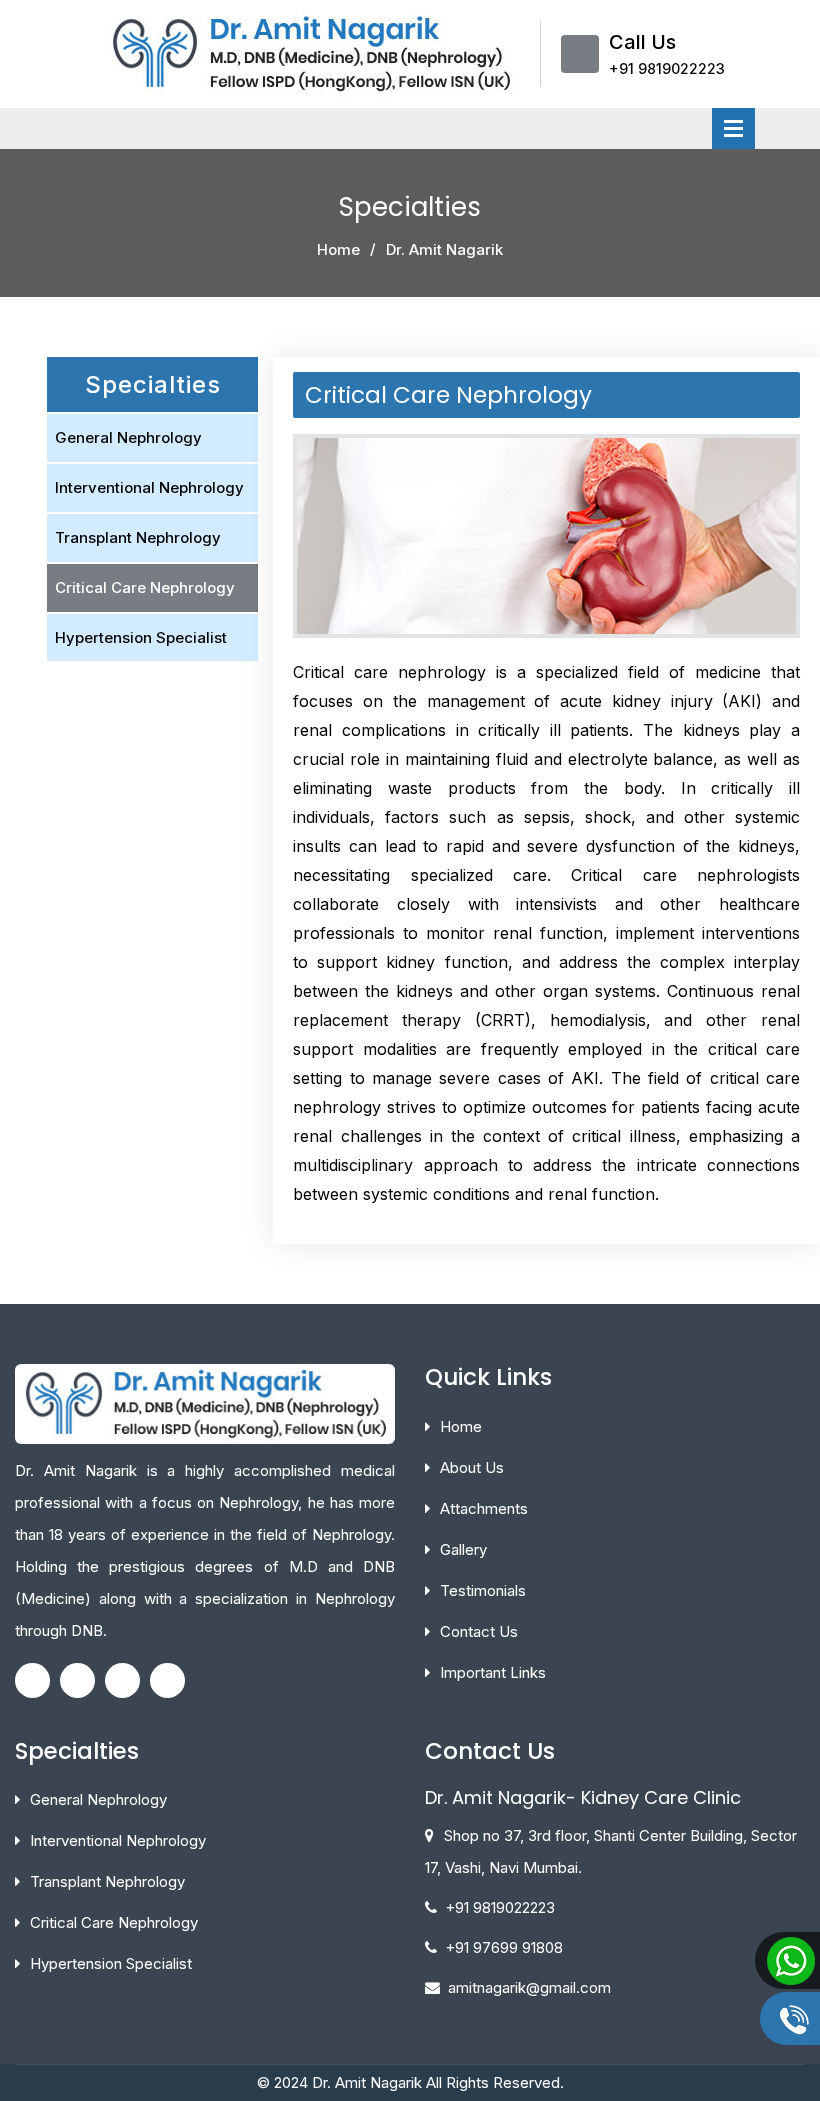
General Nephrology (128, 437)
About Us (472, 1467)
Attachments (484, 1508)
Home (338, 249)
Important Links (493, 1672)
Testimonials (483, 1590)
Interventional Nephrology (149, 487)
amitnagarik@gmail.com (529, 1987)
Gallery (463, 1549)
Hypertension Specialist (141, 637)
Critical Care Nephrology (145, 587)
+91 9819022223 (667, 68)
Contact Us (479, 1631)
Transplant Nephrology (138, 537)
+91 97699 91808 (504, 1947)
